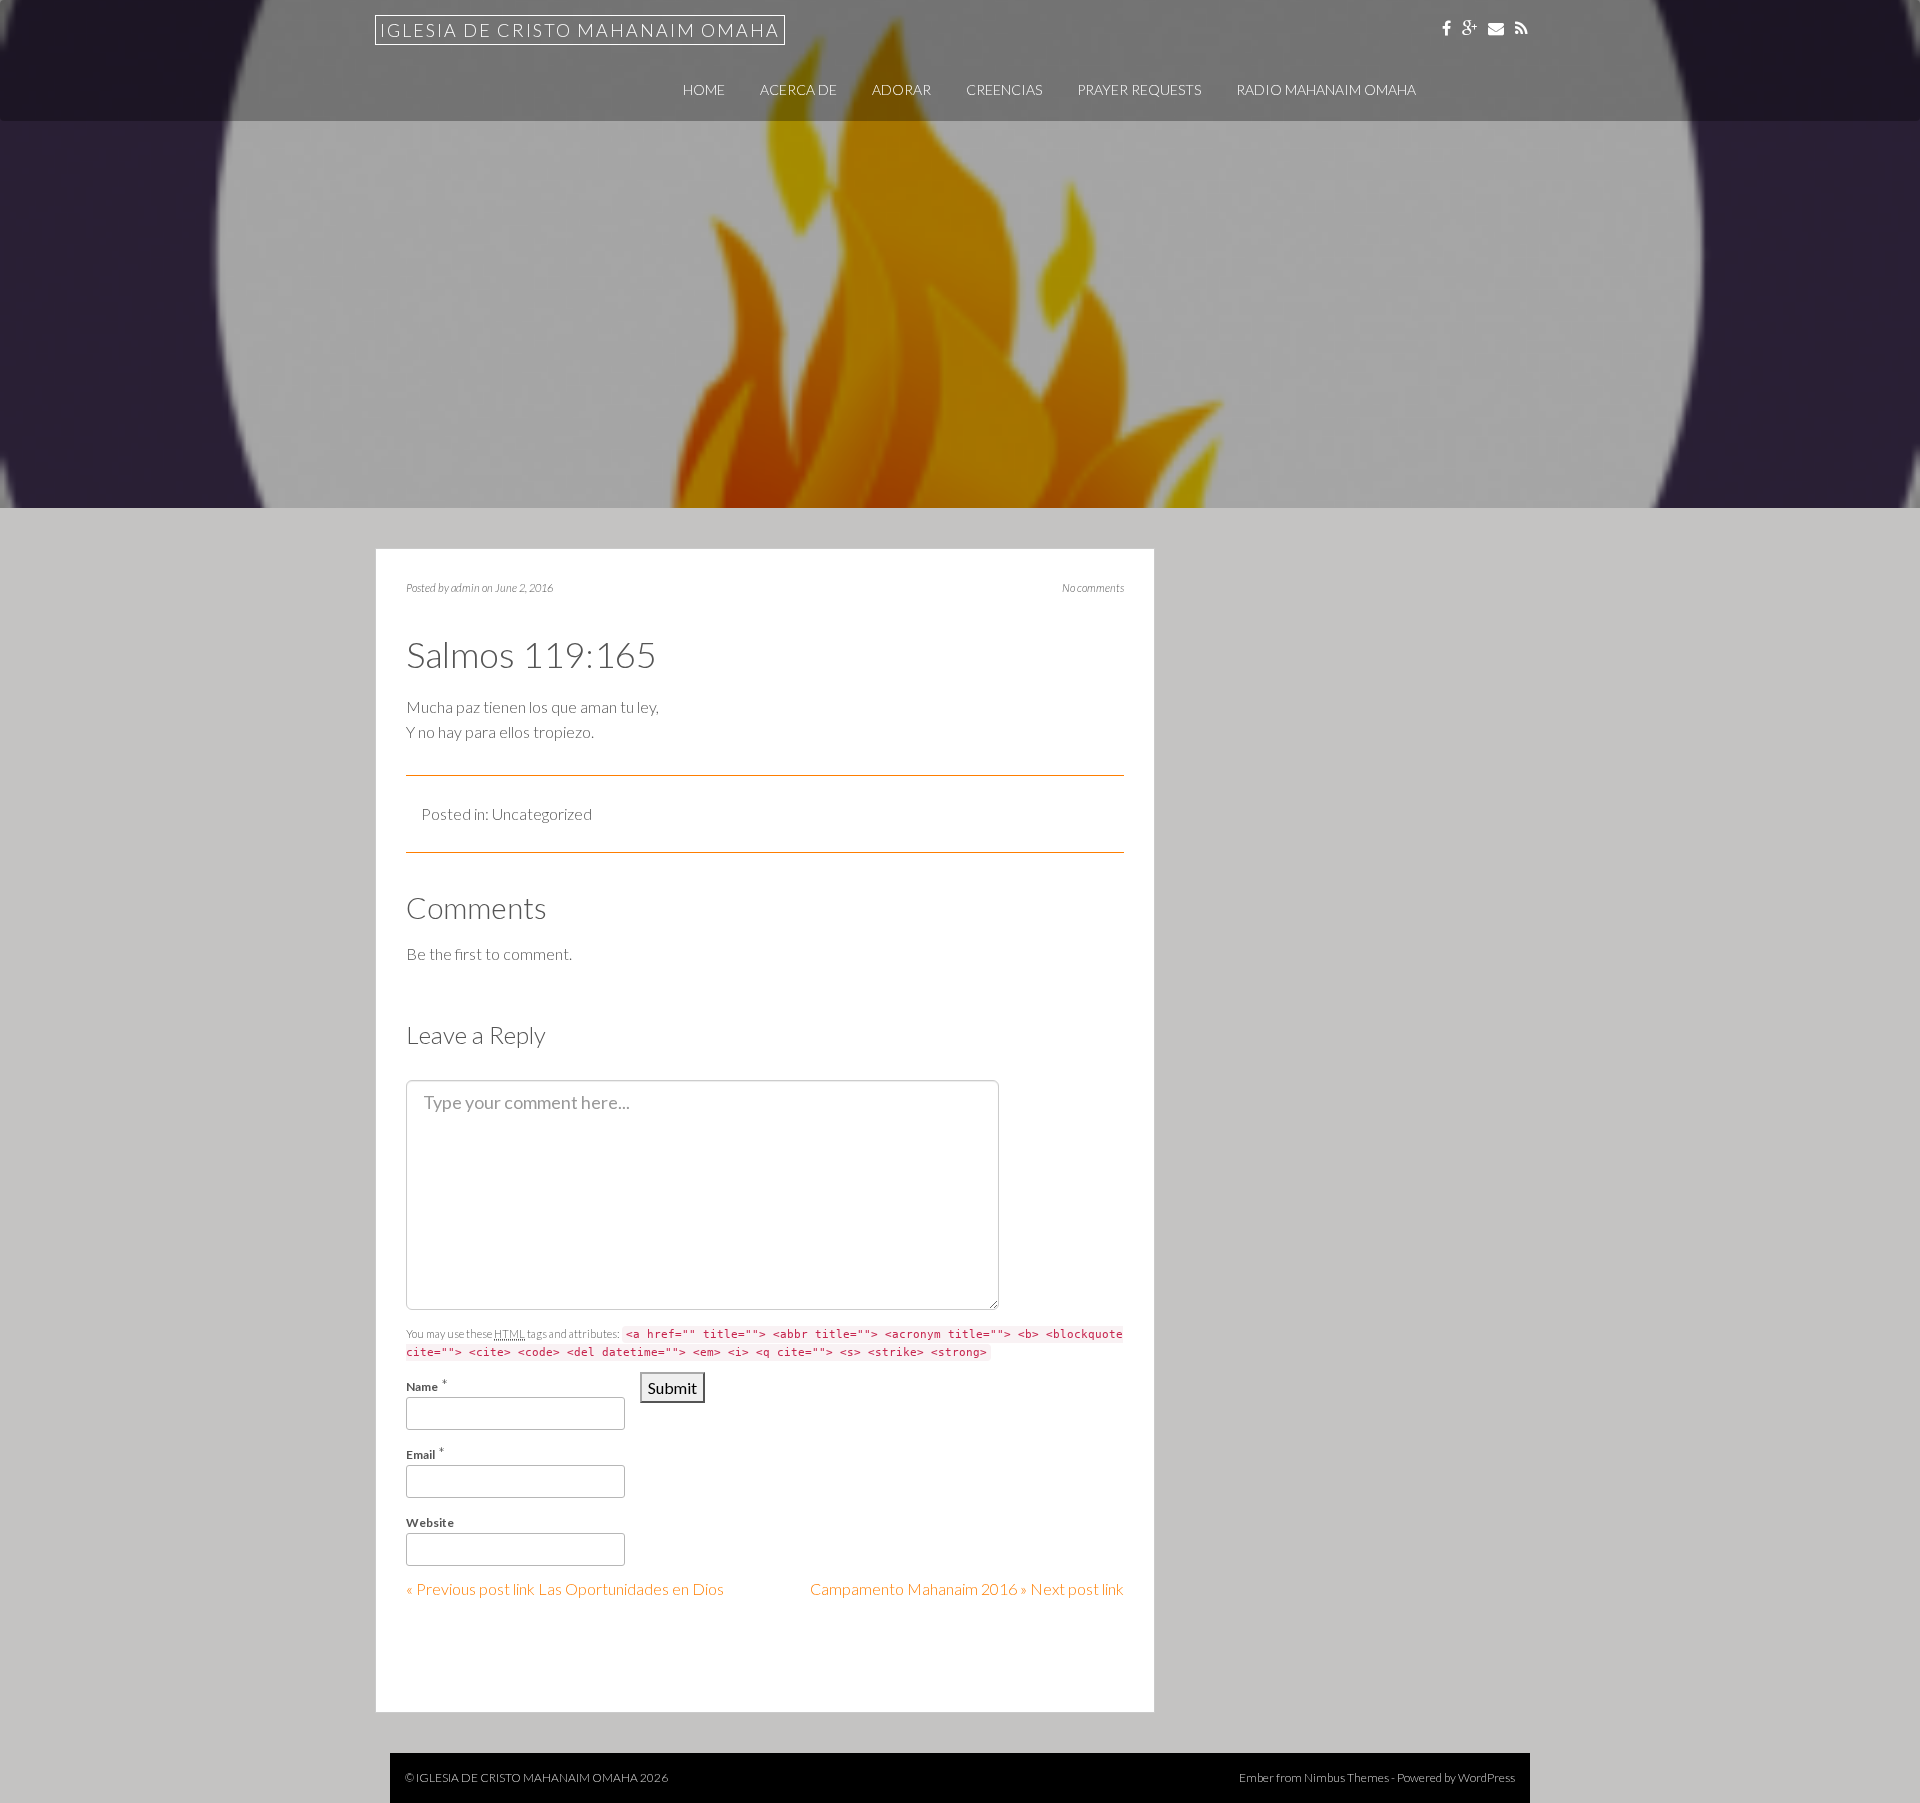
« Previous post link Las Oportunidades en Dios (565, 1588)
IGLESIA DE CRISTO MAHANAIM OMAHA (580, 30)
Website (430, 1522)
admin (465, 587)
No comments (1093, 587)
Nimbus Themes (1346, 1777)
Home (704, 89)
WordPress (1486, 1777)
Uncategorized (542, 813)
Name (422, 1386)
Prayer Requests (1139, 89)
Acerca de (798, 89)
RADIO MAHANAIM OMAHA (1326, 89)
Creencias (1004, 89)
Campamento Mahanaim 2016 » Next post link (967, 1588)
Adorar (901, 89)
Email (420, 1454)
